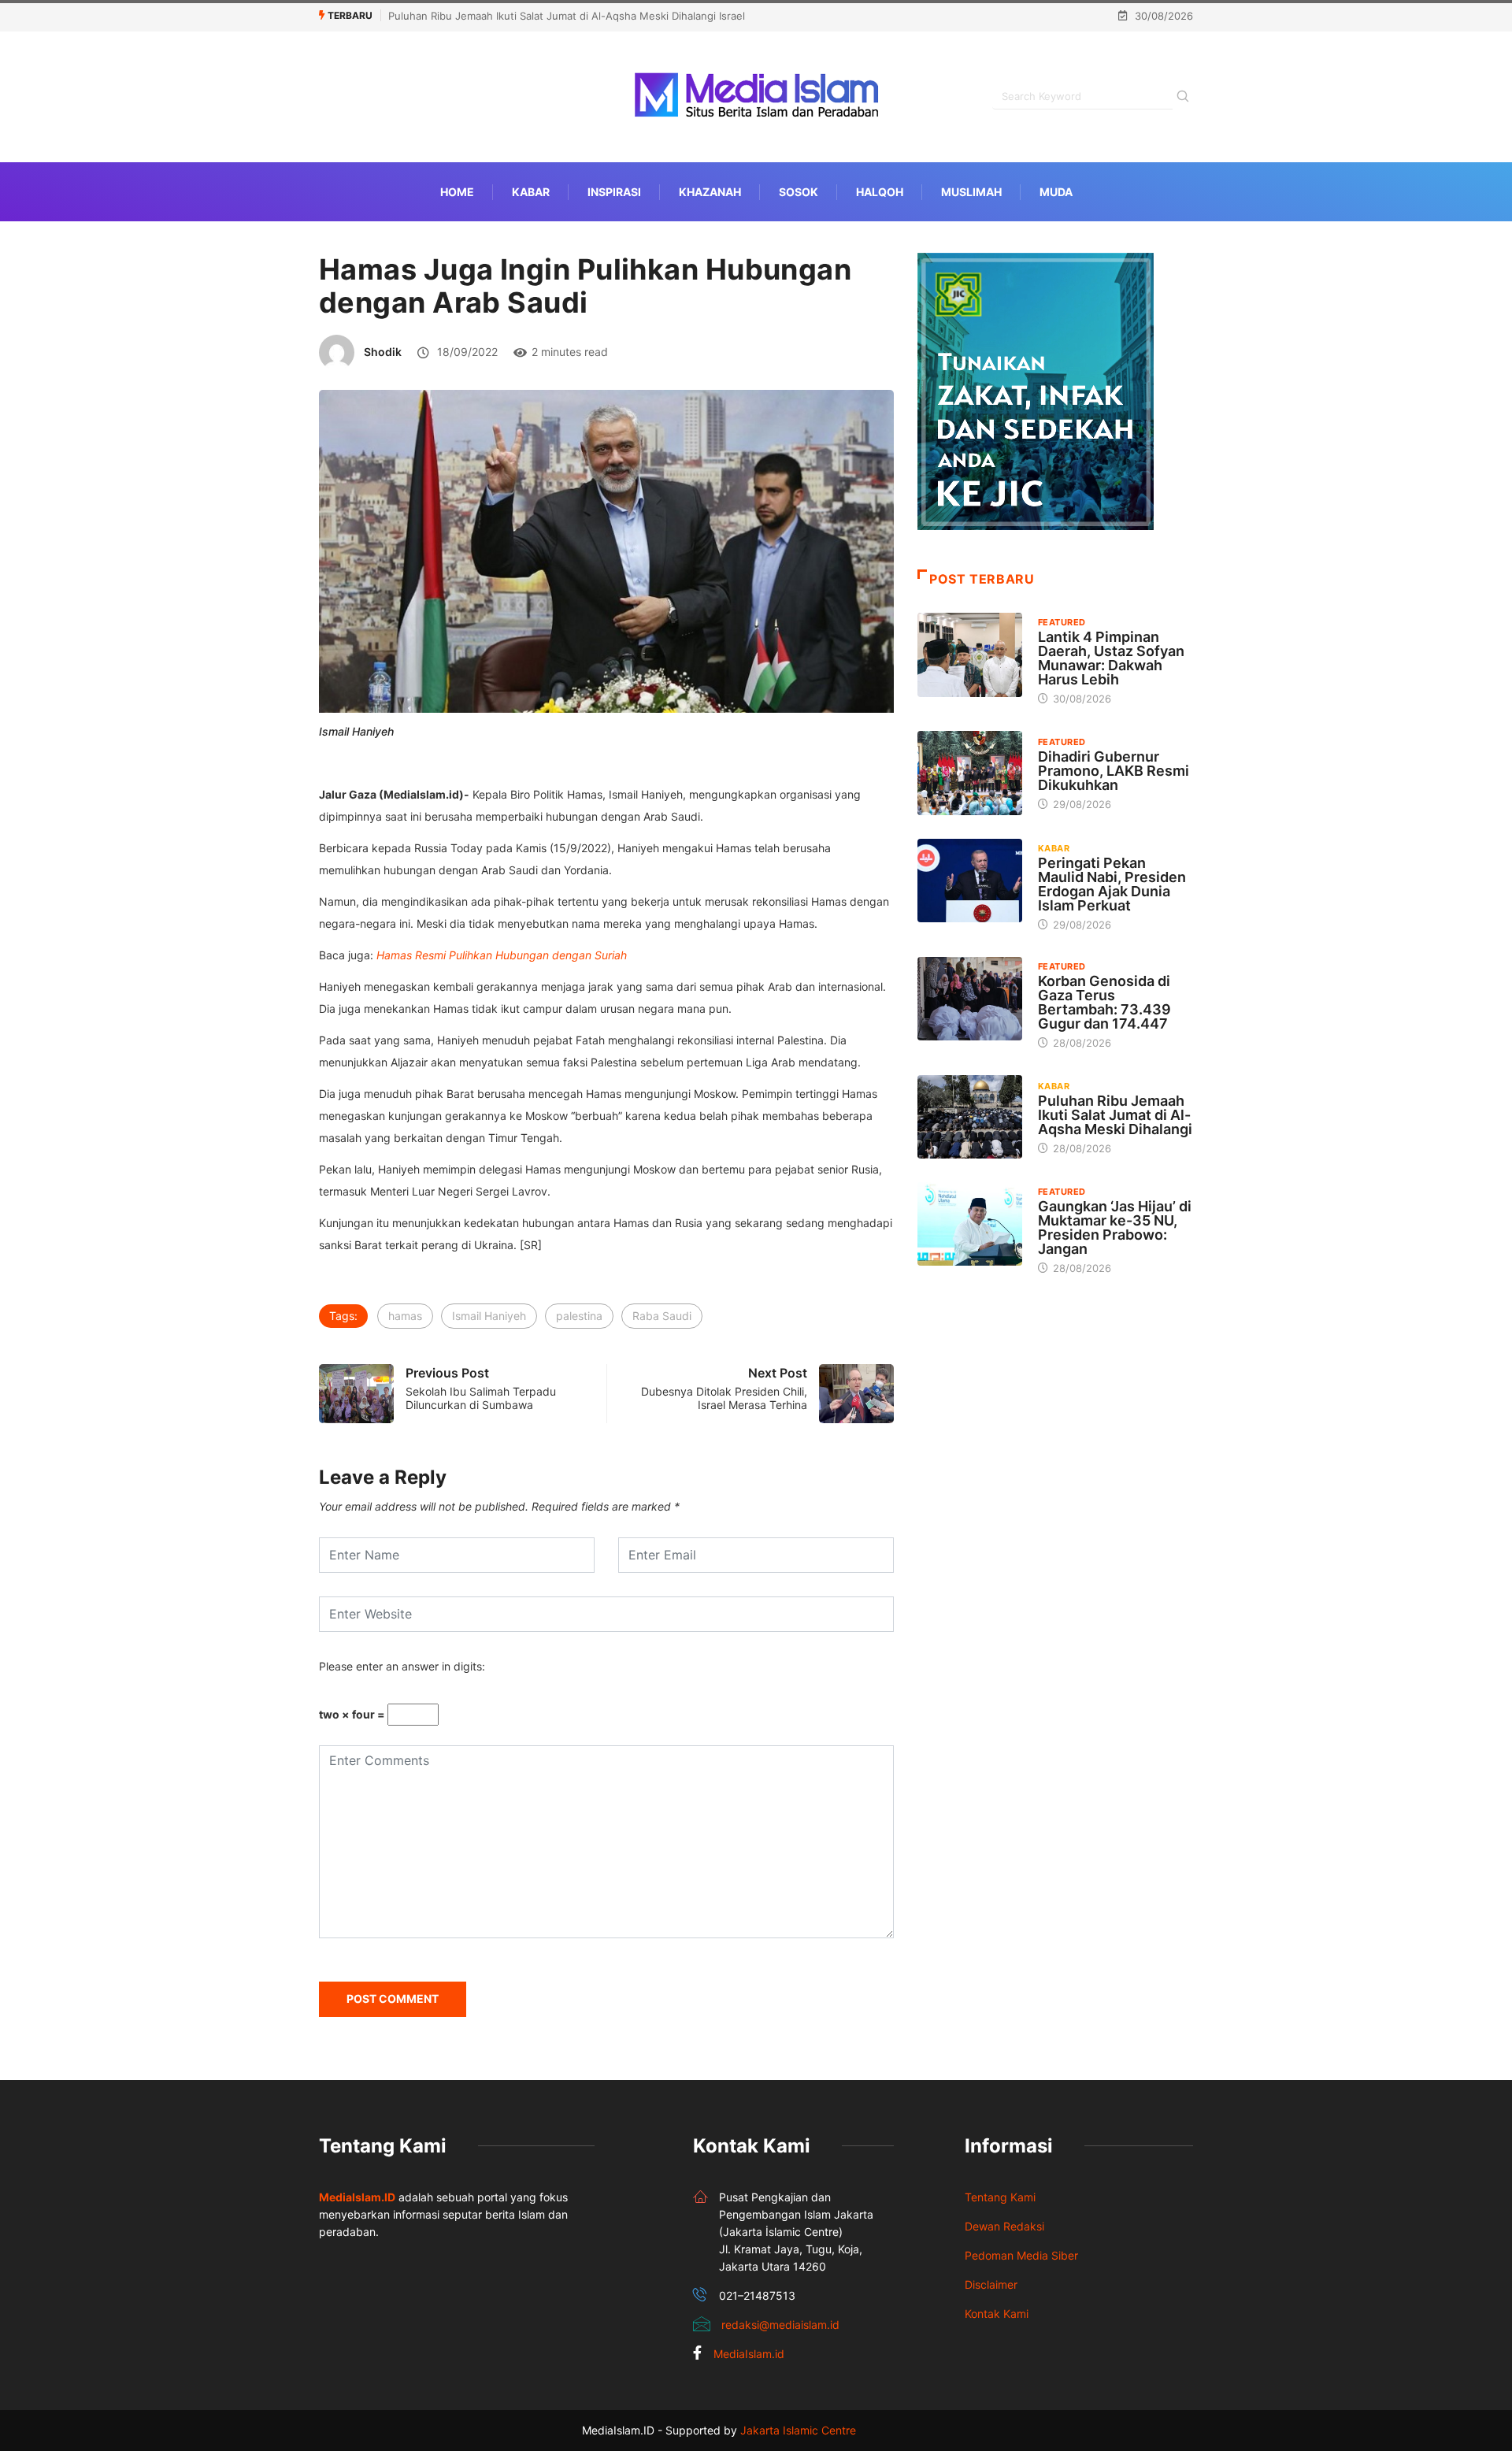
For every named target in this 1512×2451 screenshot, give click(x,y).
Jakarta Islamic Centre (798, 2430)
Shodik (383, 352)
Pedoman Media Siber (1021, 2255)
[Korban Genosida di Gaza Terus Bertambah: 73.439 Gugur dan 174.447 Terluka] (970, 999)
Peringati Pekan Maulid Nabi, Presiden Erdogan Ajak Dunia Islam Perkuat (1112, 884)
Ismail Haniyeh (489, 1316)
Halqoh (880, 192)
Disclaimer (991, 2284)
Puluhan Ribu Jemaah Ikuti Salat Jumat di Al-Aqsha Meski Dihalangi (1115, 1115)
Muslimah (971, 192)
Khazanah (710, 192)
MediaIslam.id (749, 2354)
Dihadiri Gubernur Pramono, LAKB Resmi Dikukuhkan (1114, 771)
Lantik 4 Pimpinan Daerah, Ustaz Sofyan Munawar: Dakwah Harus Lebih (1111, 658)
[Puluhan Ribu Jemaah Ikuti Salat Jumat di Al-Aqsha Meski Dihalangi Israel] (970, 1117)
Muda (1056, 192)
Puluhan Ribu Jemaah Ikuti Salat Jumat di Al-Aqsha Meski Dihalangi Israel (567, 16)
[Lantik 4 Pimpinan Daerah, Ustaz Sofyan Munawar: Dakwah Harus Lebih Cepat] (970, 654)
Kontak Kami (997, 2314)
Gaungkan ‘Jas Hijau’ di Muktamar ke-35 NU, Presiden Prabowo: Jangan (1115, 1227)
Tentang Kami (1000, 2197)
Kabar (531, 192)
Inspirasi (614, 192)
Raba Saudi (662, 1316)
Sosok (799, 192)
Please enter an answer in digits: (402, 1666)
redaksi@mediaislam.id (780, 2325)
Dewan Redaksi (1004, 2226)
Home (457, 192)
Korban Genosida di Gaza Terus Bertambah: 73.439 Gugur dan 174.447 (1104, 1002)
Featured (1062, 622)
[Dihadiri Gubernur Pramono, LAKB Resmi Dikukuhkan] (970, 773)
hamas (405, 1316)
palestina (579, 1316)
